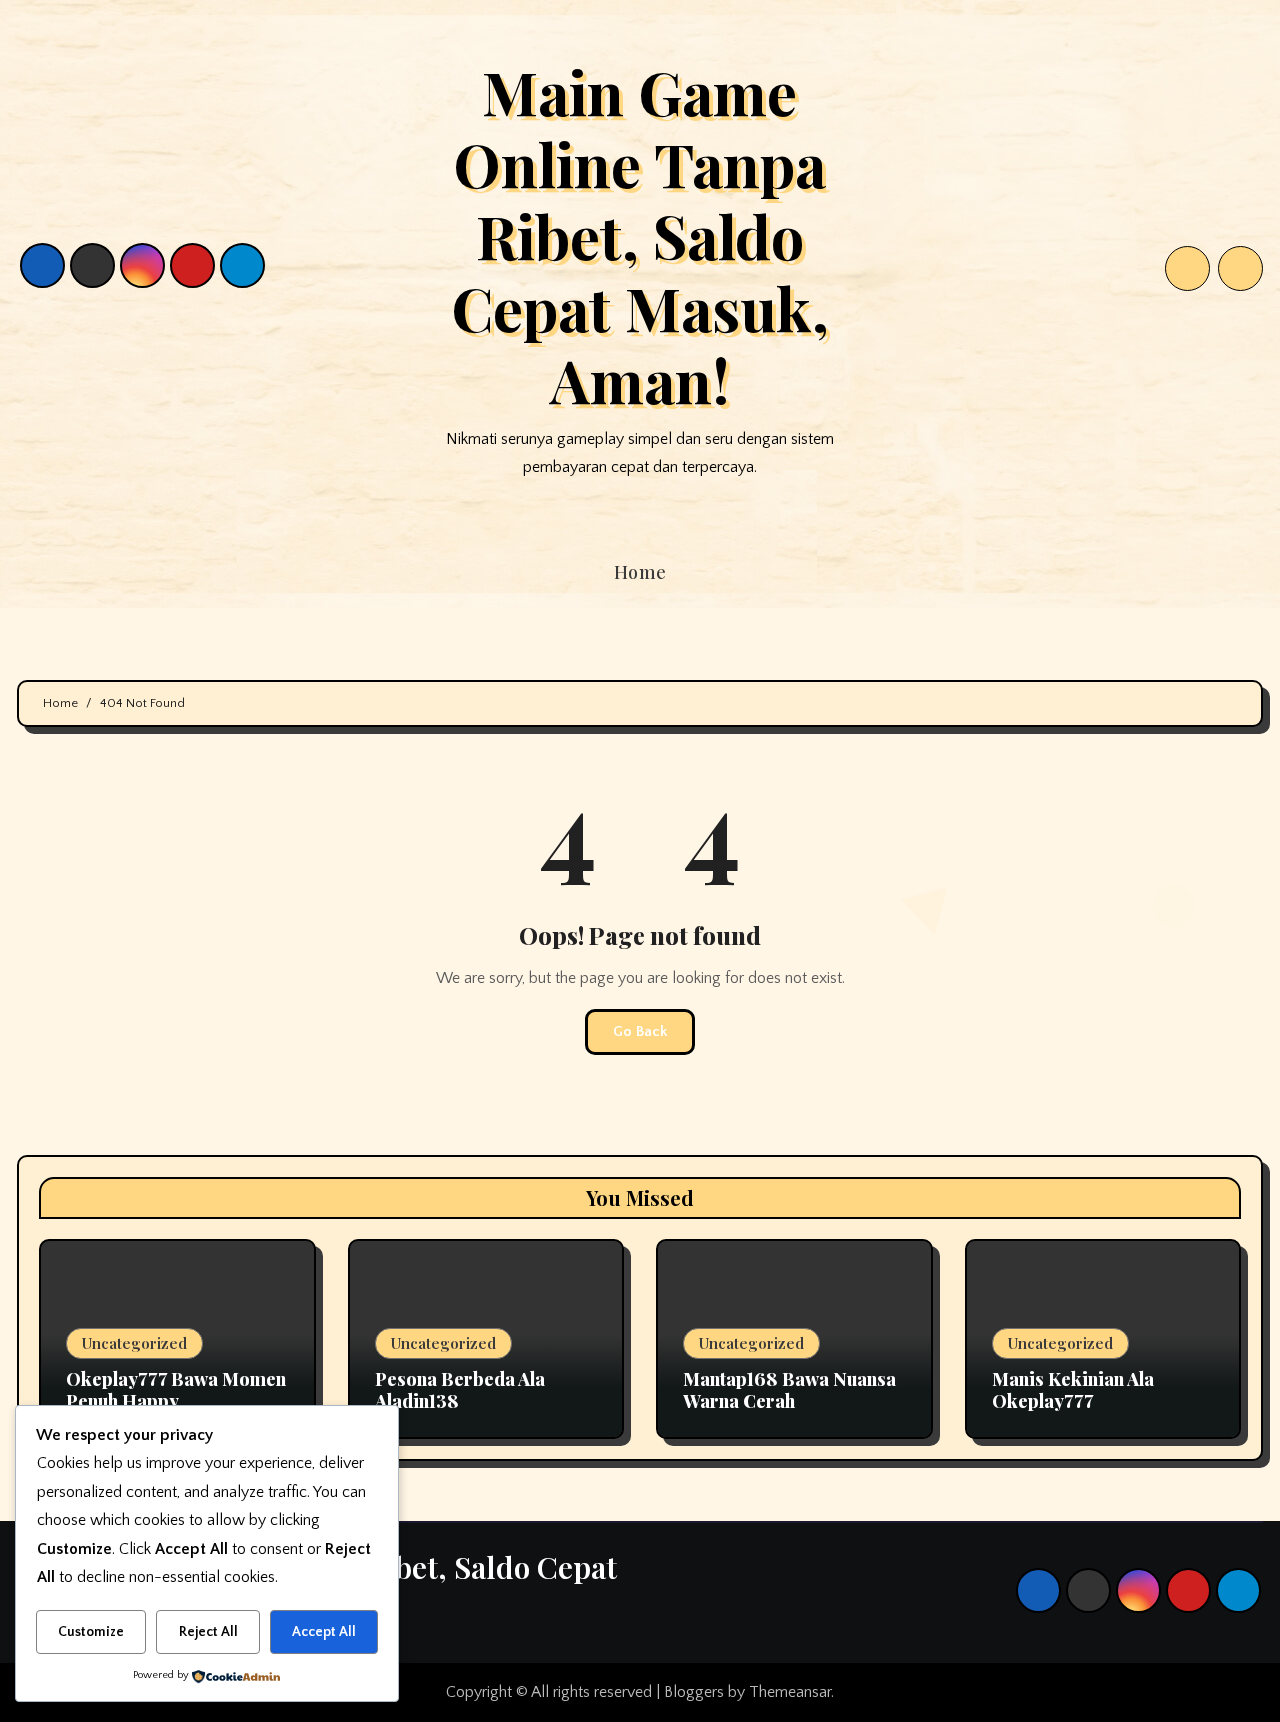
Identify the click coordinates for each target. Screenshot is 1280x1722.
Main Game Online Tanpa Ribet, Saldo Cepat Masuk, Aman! (640, 235)
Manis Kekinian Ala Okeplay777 (1073, 1390)
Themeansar (790, 1692)
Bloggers (694, 1692)
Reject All (208, 1632)
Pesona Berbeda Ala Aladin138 (460, 1390)
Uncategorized (134, 1343)
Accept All (324, 1632)
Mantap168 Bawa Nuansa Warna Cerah (789, 1390)
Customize (91, 1632)
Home (640, 572)
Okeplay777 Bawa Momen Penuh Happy (176, 1390)
